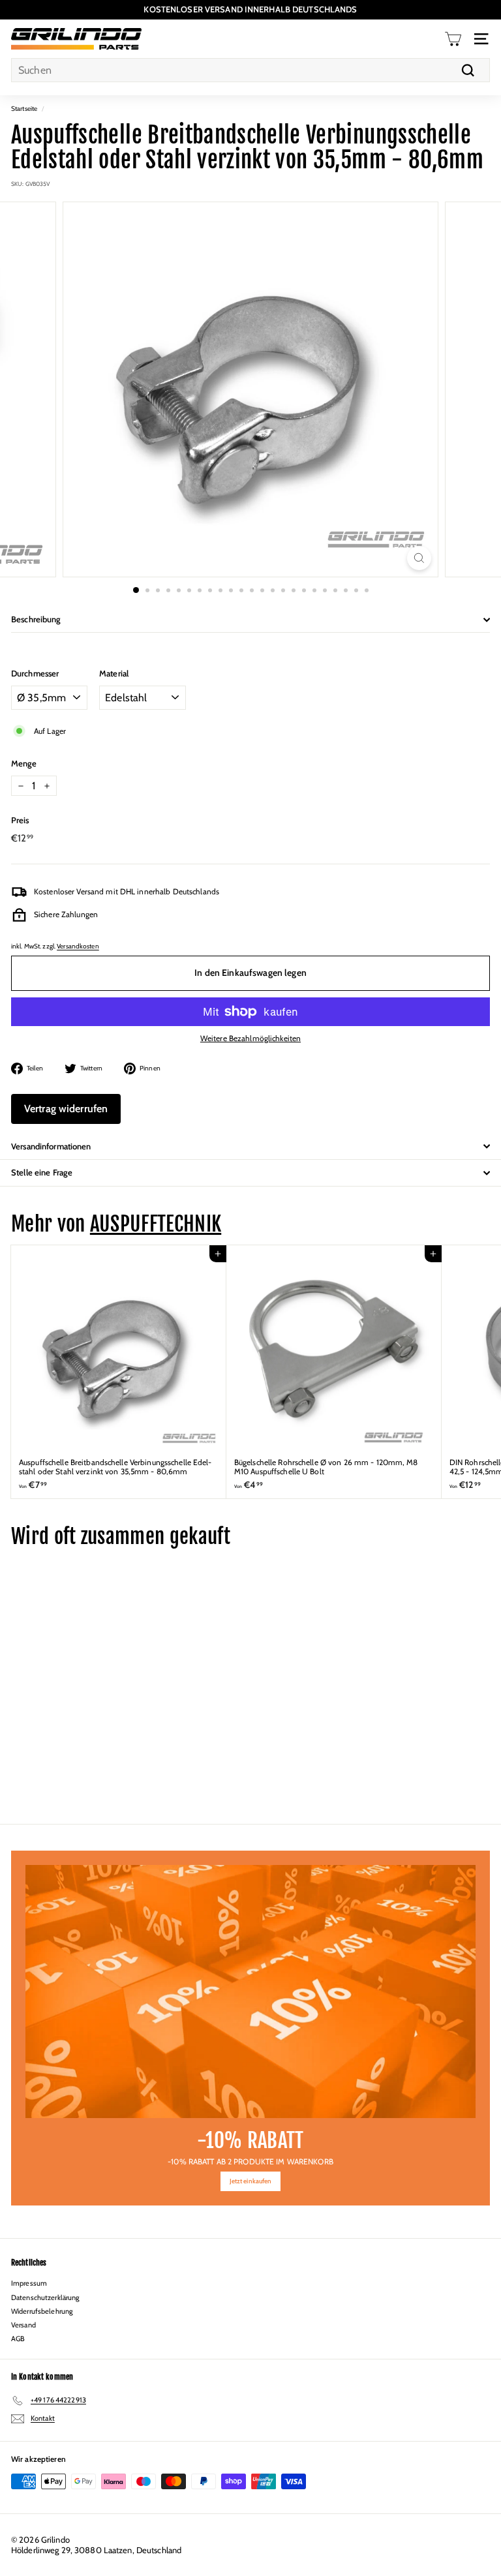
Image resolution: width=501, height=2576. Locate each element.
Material (114, 674)
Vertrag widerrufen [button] (66, 1109)
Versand (23, 2325)
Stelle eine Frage (42, 1172)
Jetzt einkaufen (251, 2181)
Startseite (24, 109)
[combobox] (250, 70)
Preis (20, 820)
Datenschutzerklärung (45, 2297)
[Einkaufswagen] (453, 39)
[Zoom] (419, 558)
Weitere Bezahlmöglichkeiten (250, 1038)
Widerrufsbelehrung (42, 2311)
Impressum (29, 2283)
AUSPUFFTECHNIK (156, 1224)
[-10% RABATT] (250, 1992)
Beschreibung (36, 619)
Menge (24, 764)
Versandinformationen (51, 1146)
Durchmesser (35, 674)
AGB (18, 2339)
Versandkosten (78, 946)
